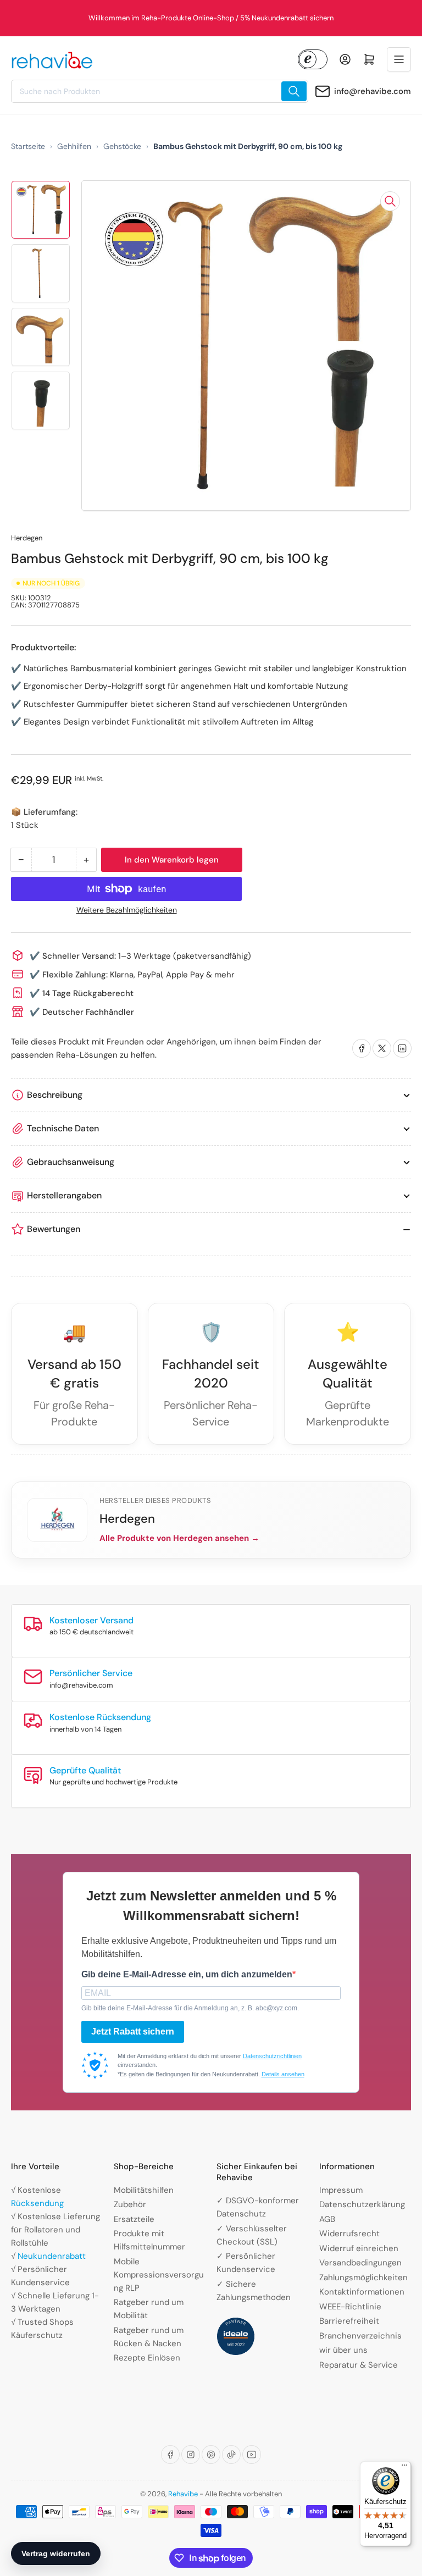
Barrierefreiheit (349, 2321)
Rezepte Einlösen (147, 2358)
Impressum (341, 2190)
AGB (327, 2219)
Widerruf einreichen (359, 2248)
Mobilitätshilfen (144, 2190)
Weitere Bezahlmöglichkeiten (127, 910)
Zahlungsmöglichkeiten (363, 2278)
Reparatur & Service (359, 2365)
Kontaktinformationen (362, 2292)
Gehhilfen (74, 146)
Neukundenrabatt (52, 2256)
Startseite (28, 146)
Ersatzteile (134, 2219)
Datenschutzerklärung (362, 2204)
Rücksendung (37, 2203)
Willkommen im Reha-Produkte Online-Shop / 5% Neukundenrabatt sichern (211, 18)
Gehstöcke (122, 146)
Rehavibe (183, 2494)
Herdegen (27, 538)
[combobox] (160, 91)
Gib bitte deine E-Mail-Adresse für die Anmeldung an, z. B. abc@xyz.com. (190, 2008)
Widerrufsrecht (349, 2234)
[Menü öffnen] (399, 59)
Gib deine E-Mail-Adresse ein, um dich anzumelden (187, 1974)
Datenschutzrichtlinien (272, 2056)
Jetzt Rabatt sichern (133, 2031)
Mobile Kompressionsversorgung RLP (159, 2275)
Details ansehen (283, 2074)
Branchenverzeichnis (360, 2336)
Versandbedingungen (360, 2263)
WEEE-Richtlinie (350, 2307)
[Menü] (404, 2468)
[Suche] (294, 91)
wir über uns (343, 2350)
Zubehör (130, 2204)
